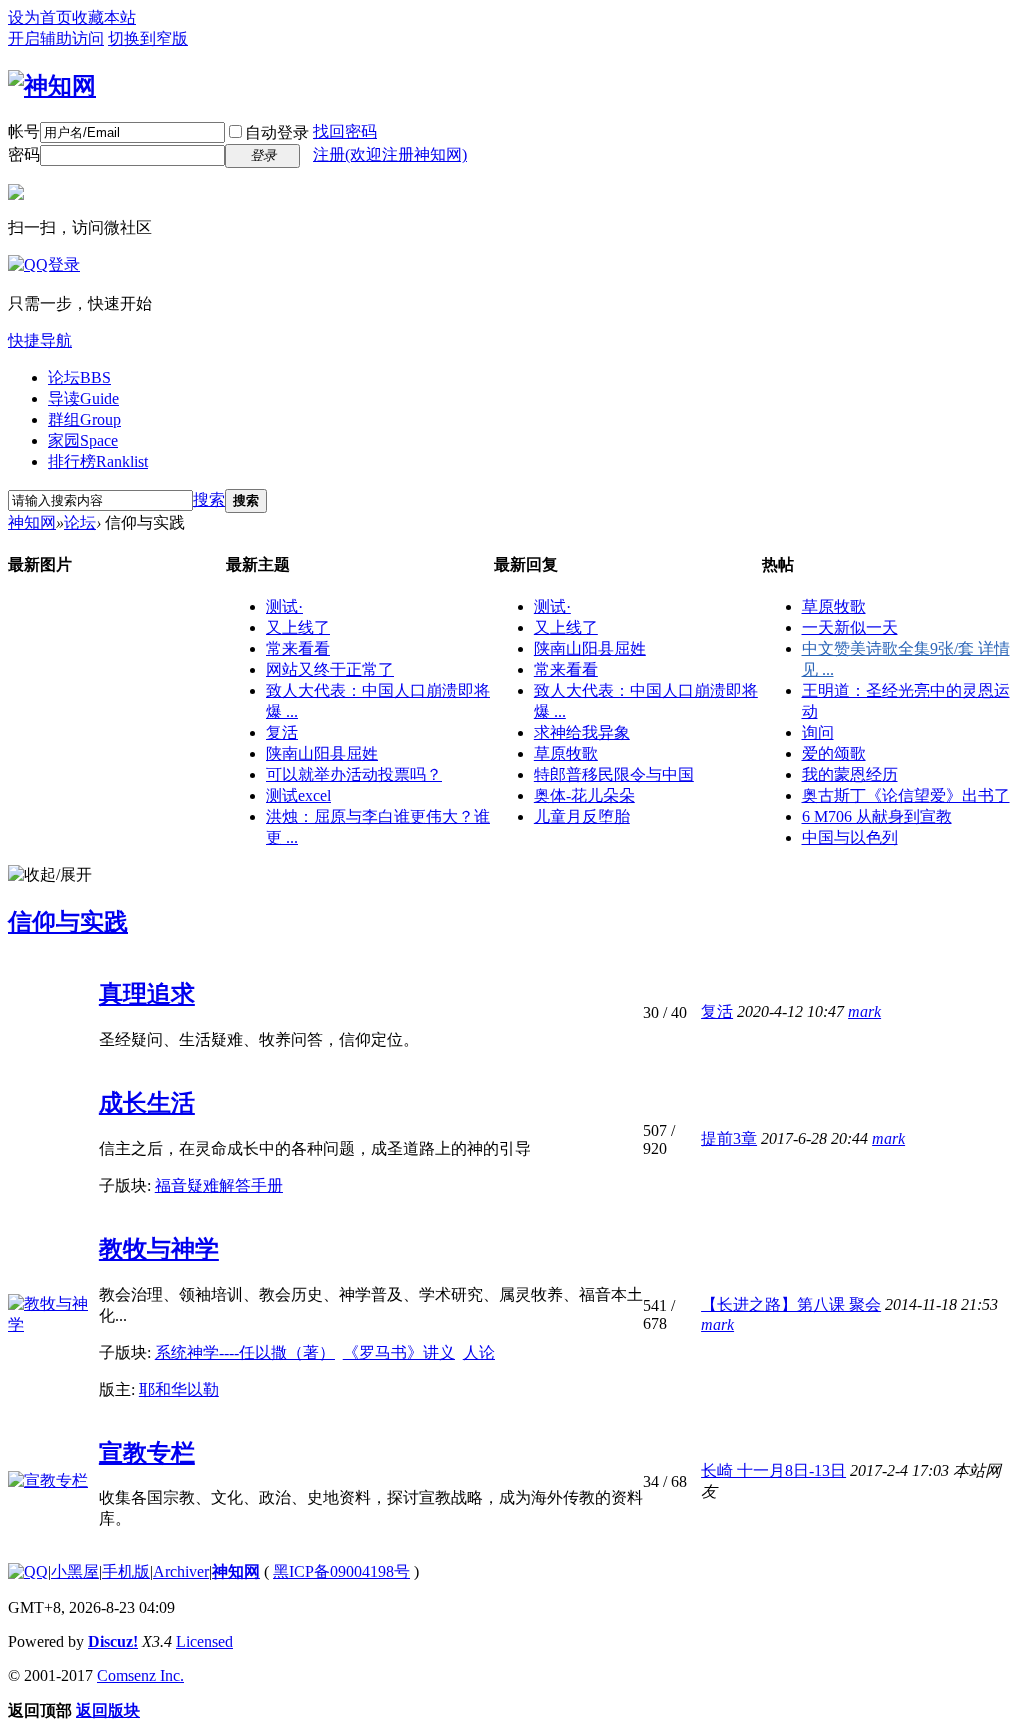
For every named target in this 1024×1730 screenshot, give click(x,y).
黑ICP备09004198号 (341, 1571)
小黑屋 (75, 1571)
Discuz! (113, 1641)
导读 (83, 398)
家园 (83, 440)
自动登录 (277, 132)
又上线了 (298, 627)
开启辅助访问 (56, 38)
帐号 (24, 131)
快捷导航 (40, 340)
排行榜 (98, 461)
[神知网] (52, 86)
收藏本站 (104, 17)
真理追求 (147, 994)
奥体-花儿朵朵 (584, 795)
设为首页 (40, 17)
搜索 (209, 499)
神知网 (32, 522)
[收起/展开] (50, 875)
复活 (282, 732)
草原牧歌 (566, 753)
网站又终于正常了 (330, 669)
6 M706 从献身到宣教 (877, 816)
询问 (818, 732)
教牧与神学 (159, 1249)
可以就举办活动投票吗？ (354, 774)
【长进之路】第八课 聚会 (791, 1304)
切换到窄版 (148, 38)
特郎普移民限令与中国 (614, 774)
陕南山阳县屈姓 (322, 753)
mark (864, 1011)
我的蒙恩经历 (850, 774)
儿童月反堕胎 (582, 816)
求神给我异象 (582, 732)
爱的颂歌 (834, 753)
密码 (24, 154)
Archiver (181, 1571)
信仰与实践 (68, 922)
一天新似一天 (850, 627)
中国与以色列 (850, 837)
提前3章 (729, 1138)
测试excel (298, 795)
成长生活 (147, 1103)
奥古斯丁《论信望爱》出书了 (906, 795)
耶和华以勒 (179, 1389)
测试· (284, 606)
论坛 (79, 377)
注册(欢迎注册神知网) (390, 154)
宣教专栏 (147, 1453)
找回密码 (345, 131)
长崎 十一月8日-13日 (773, 1470)
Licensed (204, 1641)
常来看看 (298, 648)
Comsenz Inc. (140, 1675)
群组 (84, 419)
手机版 (126, 1571)
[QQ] (28, 1571)
